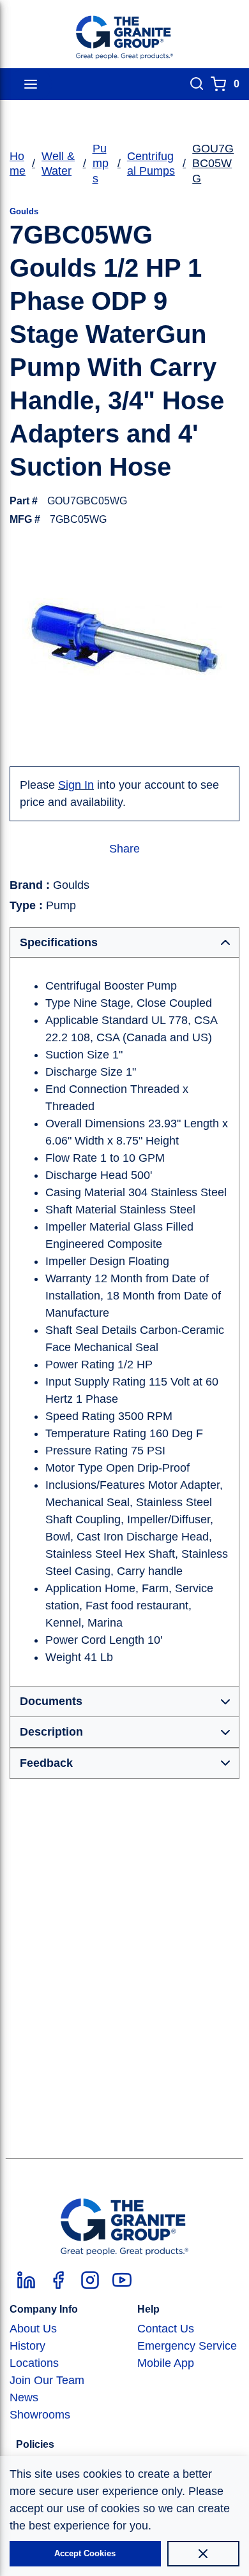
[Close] (203, 2554)
